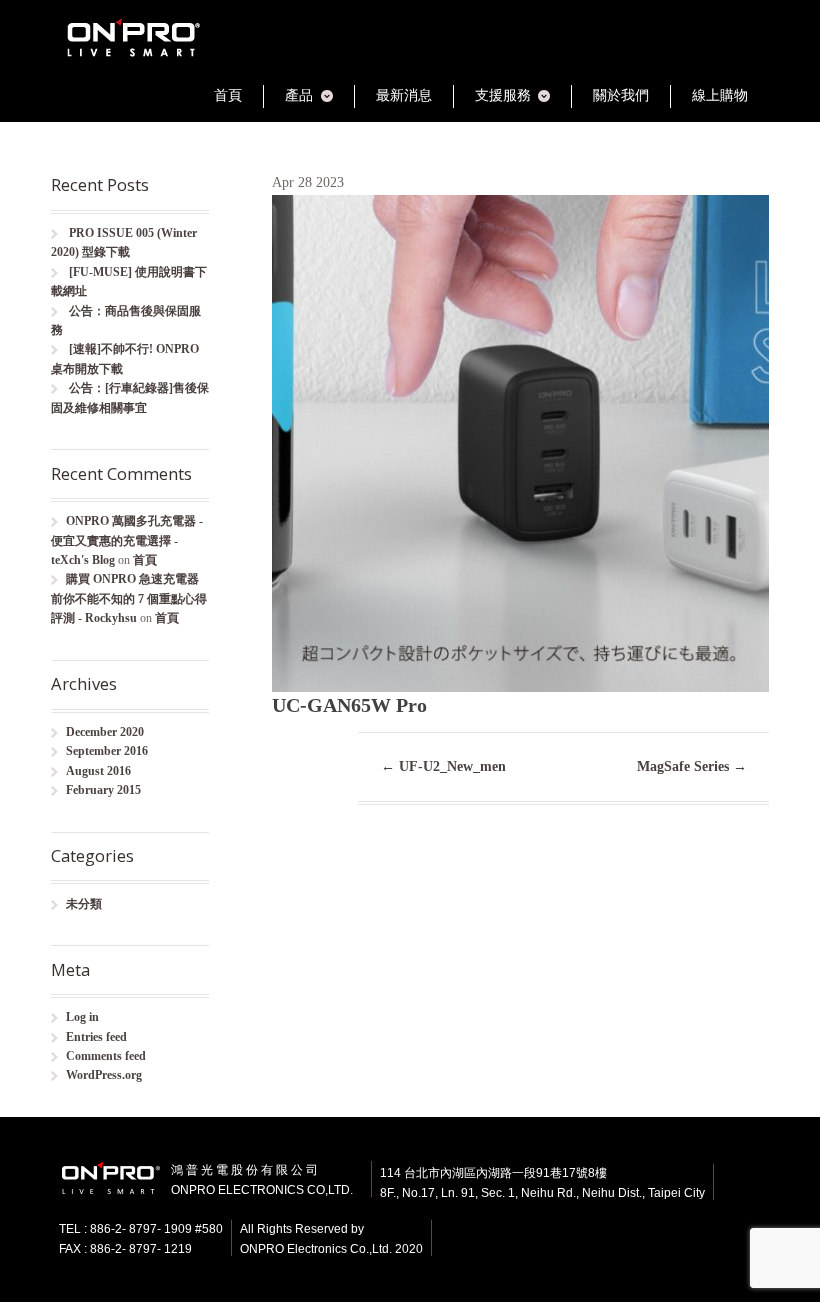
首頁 (228, 95)
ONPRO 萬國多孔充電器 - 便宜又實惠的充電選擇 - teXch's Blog (127, 540)
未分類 (84, 904)
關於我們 (621, 95)
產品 (299, 95)
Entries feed (96, 1037)
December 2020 (105, 732)
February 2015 (103, 790)
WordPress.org (104, 1075)
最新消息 (404, 95)
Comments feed (106, 1056)
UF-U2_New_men (443, 766)
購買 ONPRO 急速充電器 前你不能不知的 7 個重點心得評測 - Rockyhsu (129, 598)
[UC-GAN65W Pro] (520, 680)
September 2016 (107, 751)
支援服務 (503, 95)
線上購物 (720, 95)
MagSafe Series (692, 766)
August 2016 (98, 771)
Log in (82, 1017)
